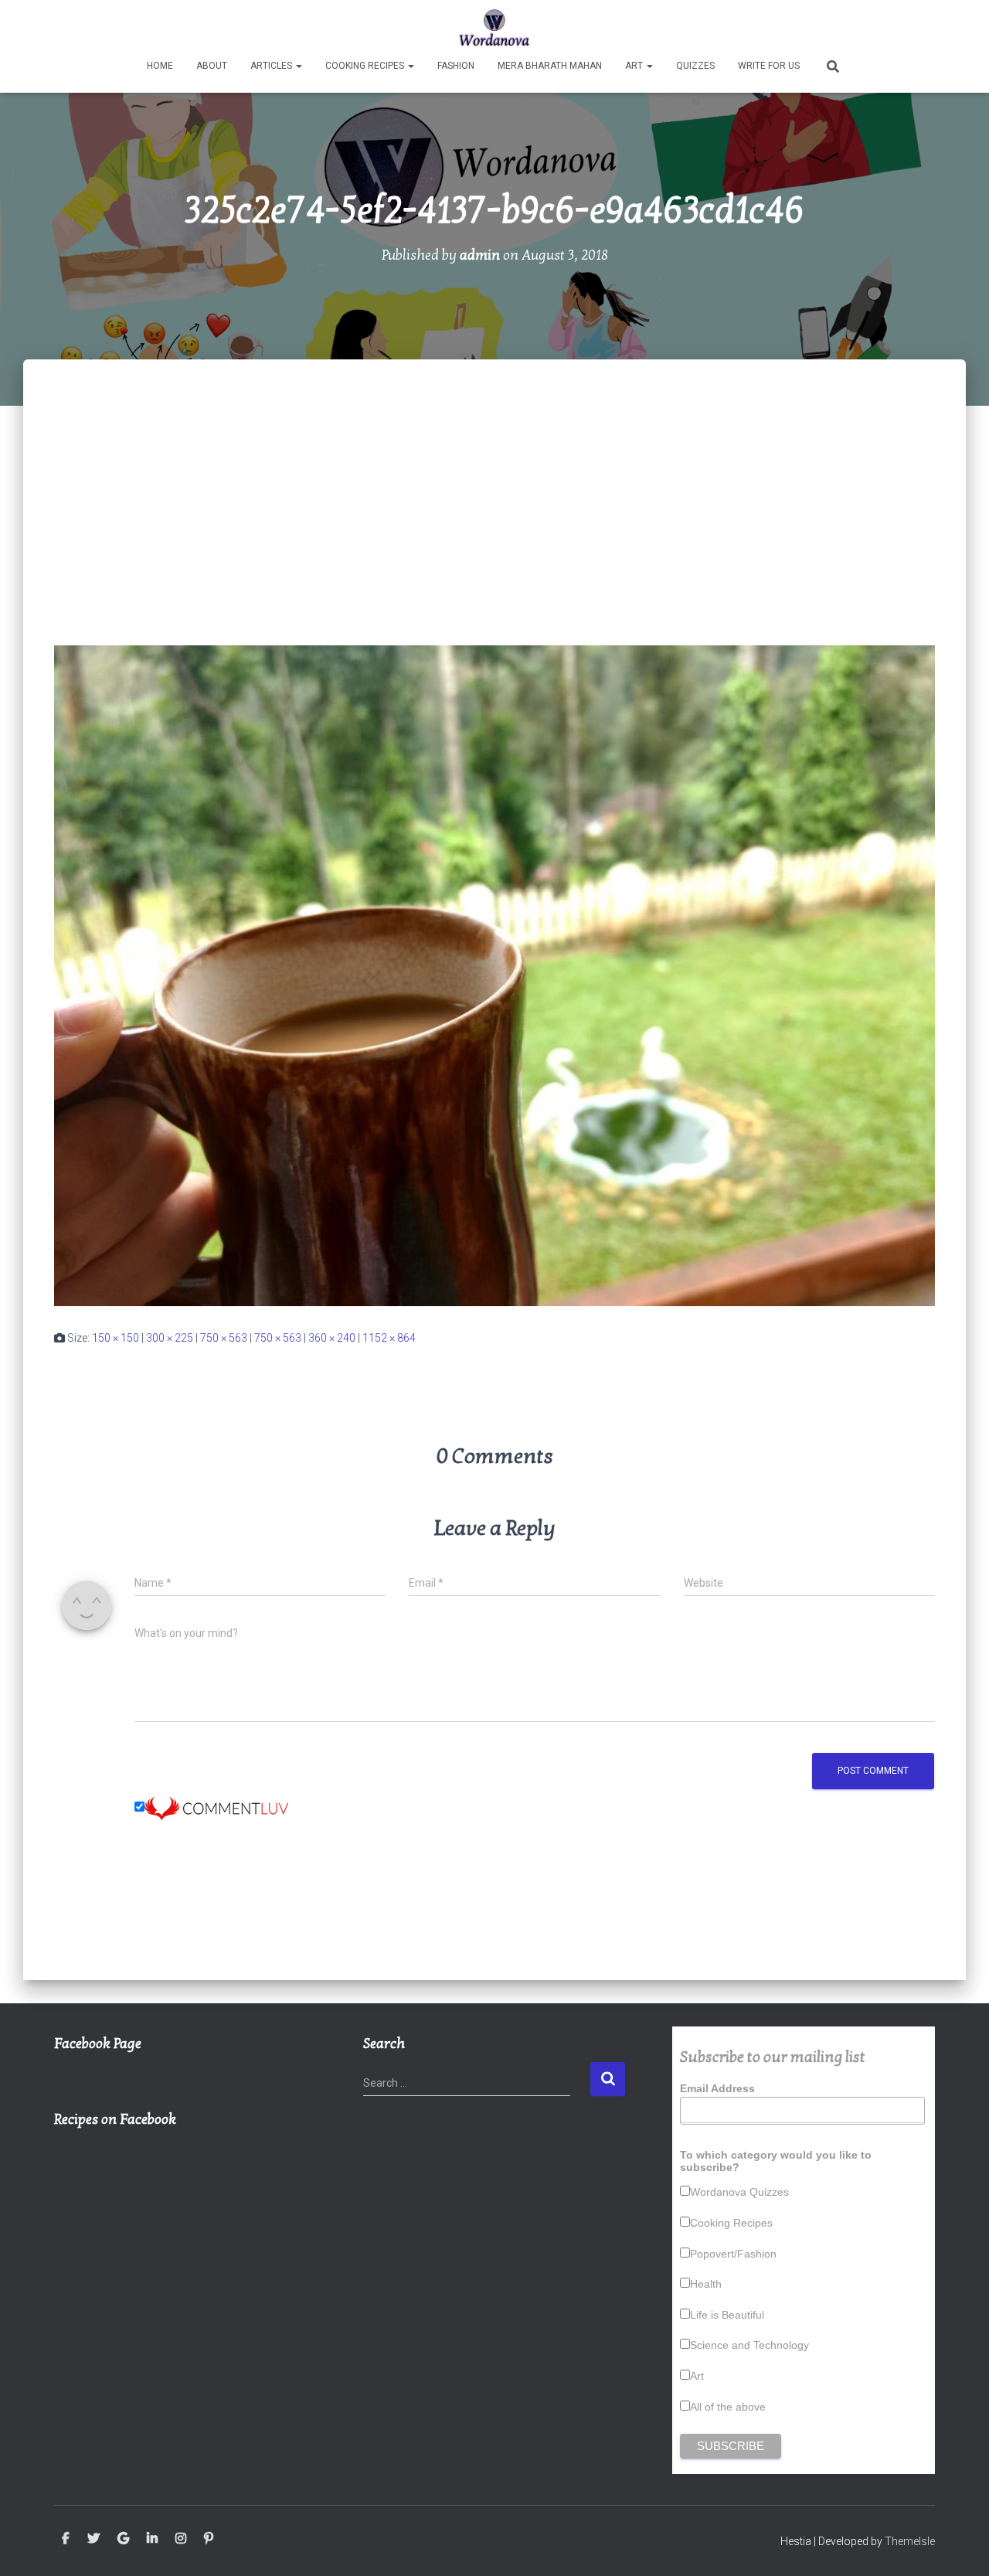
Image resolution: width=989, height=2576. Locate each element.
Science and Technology (749, 2345)
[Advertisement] (494, 475)
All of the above (728, 2407)
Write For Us (769, 66)
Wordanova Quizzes (739, 2192)
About (212, 66)
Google (123, 2539)
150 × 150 (116, 1338)
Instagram (181, 2539)
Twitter (93, 2539)
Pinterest (209, 2539)
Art (635, 66)
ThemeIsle (910, 2541)
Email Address (717, 2088)
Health (706, 2284)
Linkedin (152, 2539)
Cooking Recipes (366, 66)
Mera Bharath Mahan (550, 66)
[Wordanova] (495, 27)
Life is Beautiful (727, 2315)
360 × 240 (332, 1338)
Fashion (456, 66)
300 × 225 (170, 1338)
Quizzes (695, 66)
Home (160, 66)
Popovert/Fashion (733, 2254)
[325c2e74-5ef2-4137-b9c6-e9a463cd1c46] (494, 975)
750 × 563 (224, 1338)
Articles (272, 66)
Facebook (66, 2539)
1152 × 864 (389, 1338)
